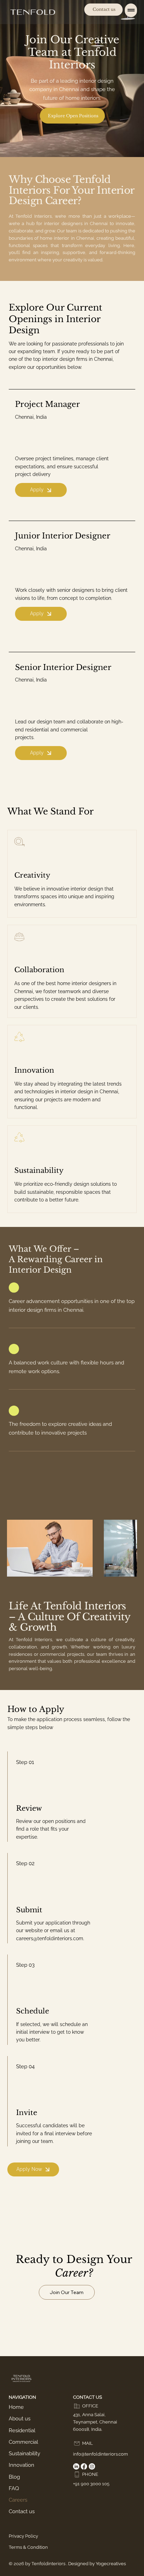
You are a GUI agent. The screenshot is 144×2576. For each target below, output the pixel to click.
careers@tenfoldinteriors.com (50, 1938)
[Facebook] (84, 2466)
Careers (18, 2500)
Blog (14, 2477)
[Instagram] (92, 2466)
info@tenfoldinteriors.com (100, 2454)
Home (16, 2407)
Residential (22, 2430)
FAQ (14, 2488)
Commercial (23, 2442)
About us (20, 2418)
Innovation (21, 2465)
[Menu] (131, 10)
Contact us (22, 2511)
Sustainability (24, 2453)
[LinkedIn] (76, 2466)
